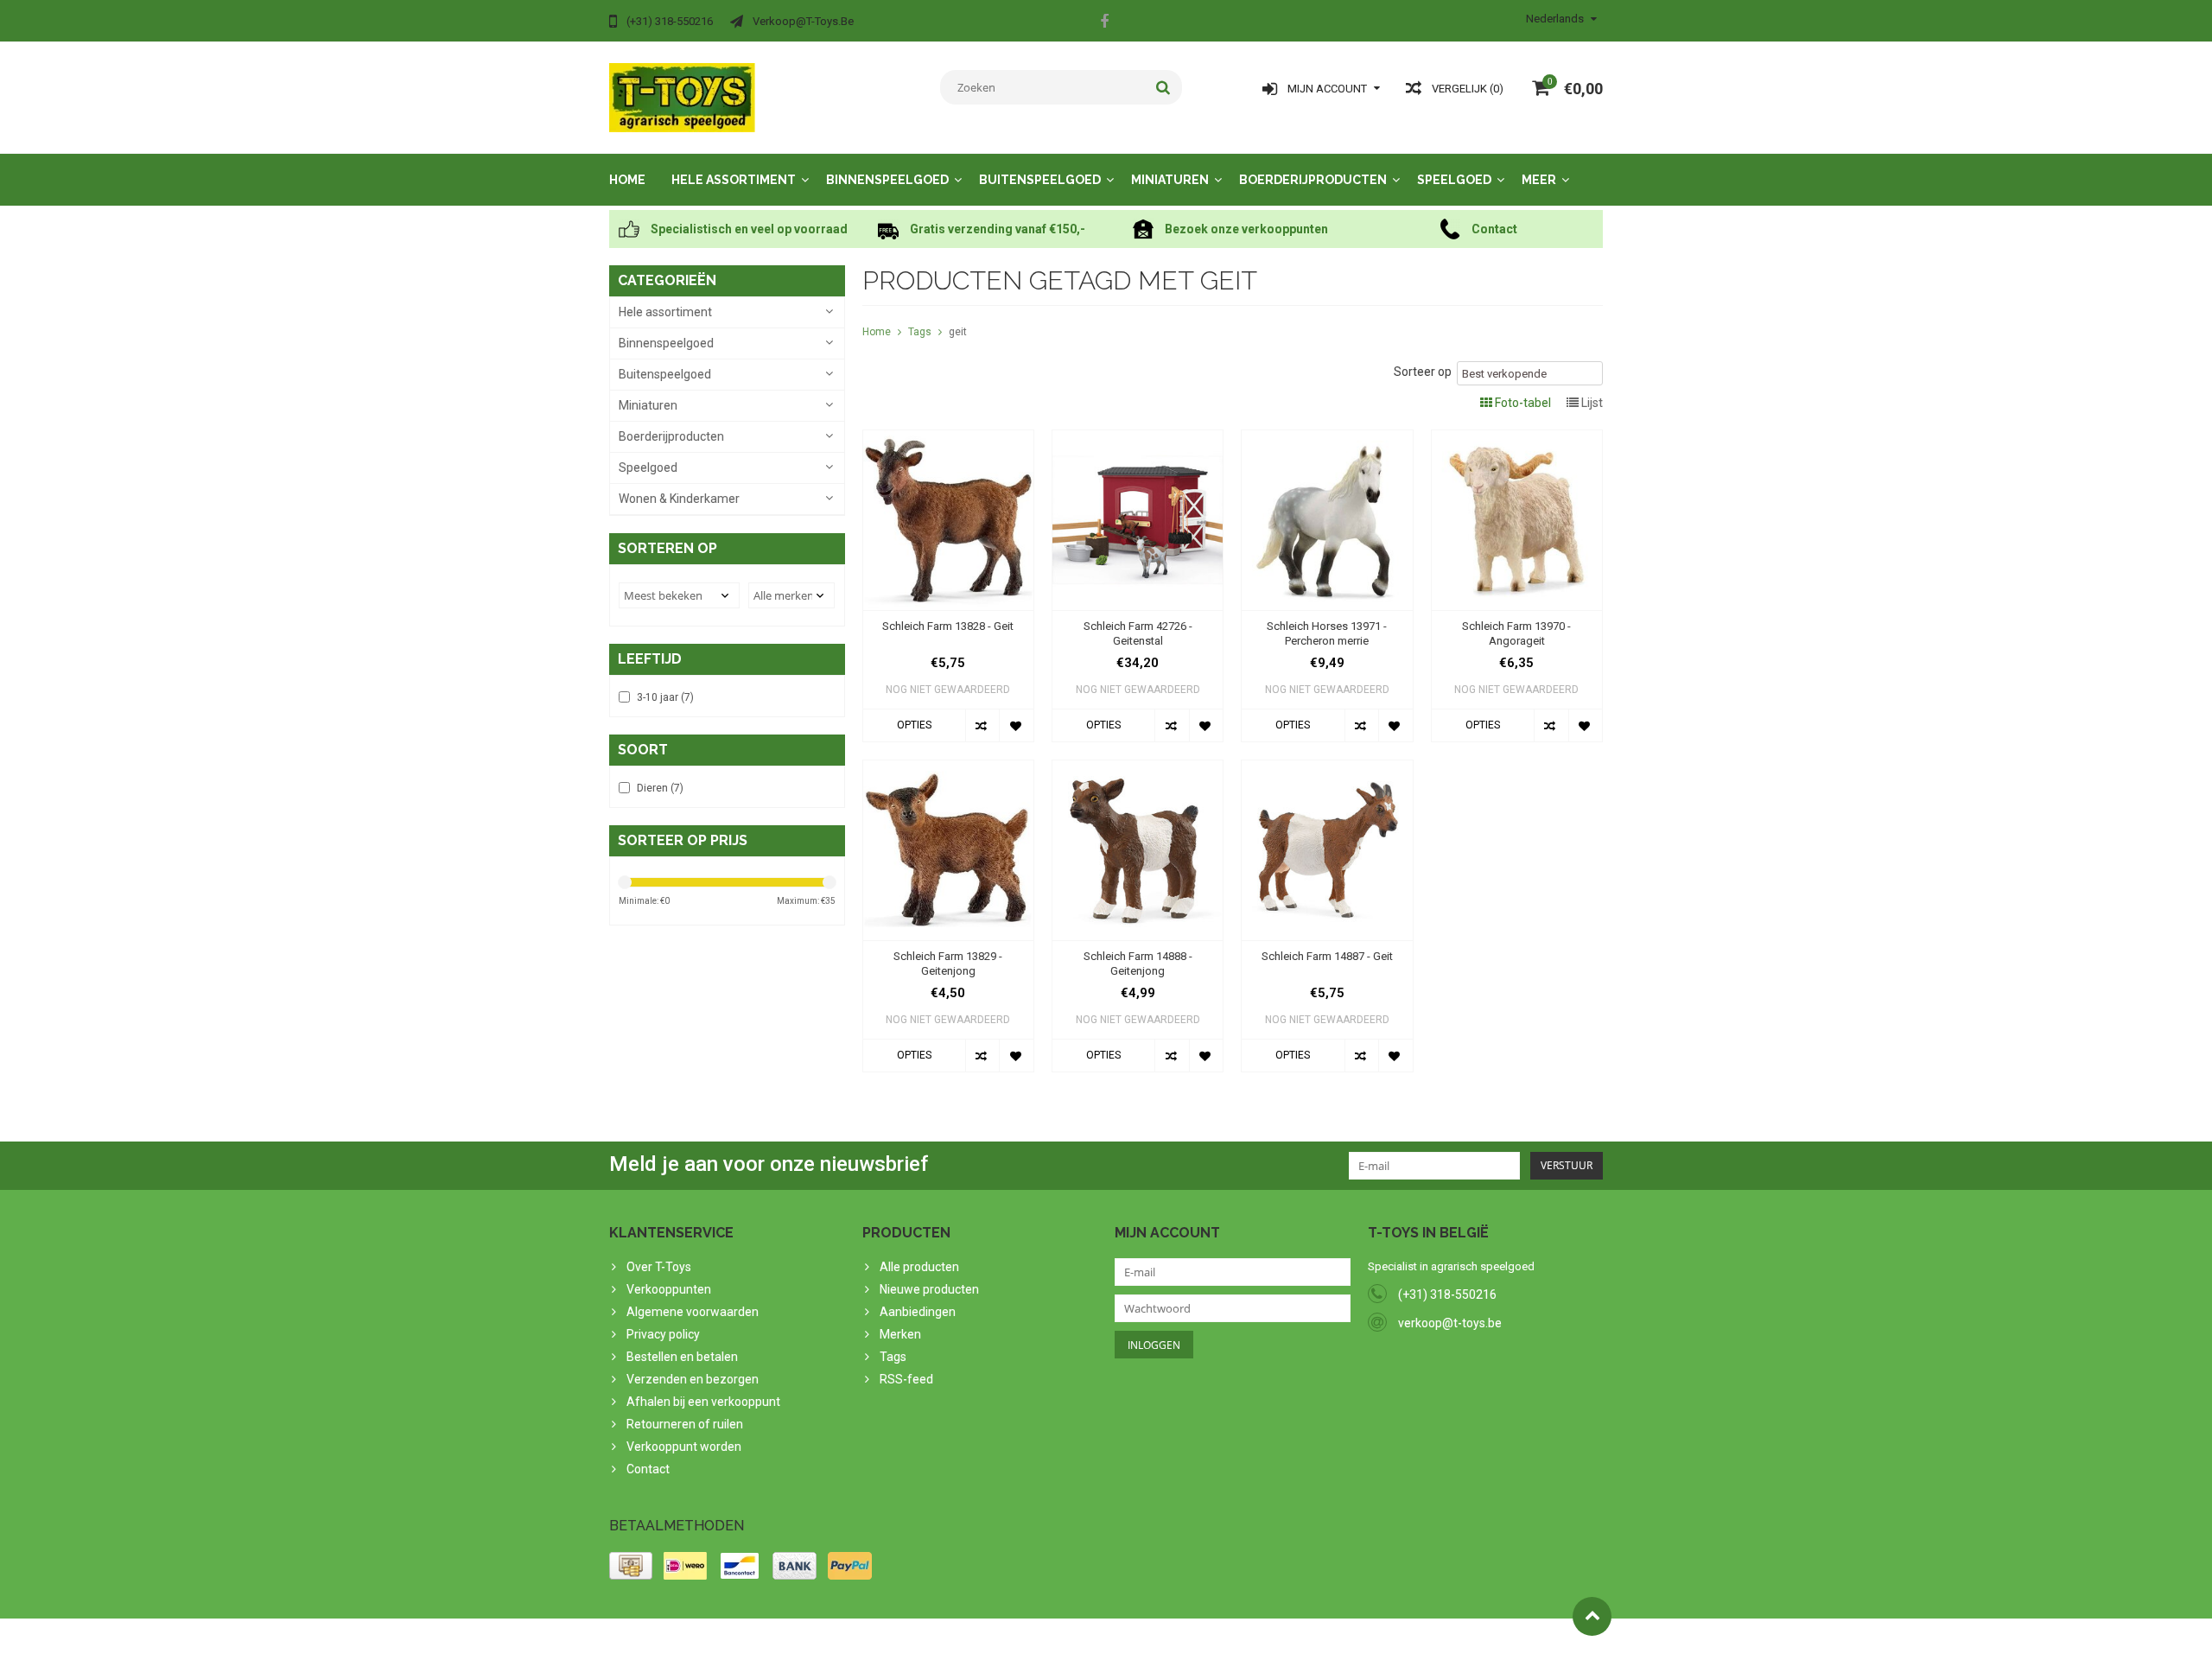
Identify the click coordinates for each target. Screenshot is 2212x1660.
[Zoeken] (1163, 87)
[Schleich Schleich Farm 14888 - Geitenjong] (1138, 769)
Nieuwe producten (929, 1289)
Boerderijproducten (1313, 180)
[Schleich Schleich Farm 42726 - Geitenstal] (1138, 439)
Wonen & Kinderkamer (679, 499)
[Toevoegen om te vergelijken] (982, 725)
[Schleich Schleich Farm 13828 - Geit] (948, 439)
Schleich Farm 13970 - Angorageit (1516, 633)
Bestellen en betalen (682, 1357)
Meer (1539, 180)
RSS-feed (906, 1379)
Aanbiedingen (918, 1312)
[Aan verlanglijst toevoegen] (1016, 725)
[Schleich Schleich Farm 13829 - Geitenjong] (948, 769)
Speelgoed (1454, 180)
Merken (900, 1334)
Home (627, 180)
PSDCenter (835, 1639)
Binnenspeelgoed (887, 180)
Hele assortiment (734, 180)
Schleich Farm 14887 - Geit (1327, 956)
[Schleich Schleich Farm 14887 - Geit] (1327, 769)
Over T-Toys (659, 1267)
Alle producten (919, 1267)
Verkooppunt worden (684, 1447)
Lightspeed (952, 1639)
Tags (920, 332)
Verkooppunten (669, 1289)
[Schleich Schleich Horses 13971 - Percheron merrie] (1327, 439)
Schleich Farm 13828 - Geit (948, 626)
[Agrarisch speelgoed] (682, 97)
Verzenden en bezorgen (693, 1379)
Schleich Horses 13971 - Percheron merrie (1327, 633)
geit (958, 332)
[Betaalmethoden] (631, 1566)
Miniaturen (1170, 180)
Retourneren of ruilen (685, 1424)
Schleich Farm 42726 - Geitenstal (1138, 633)
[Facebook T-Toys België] (1104, 23)
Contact (648, 1469)
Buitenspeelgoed (1040, 180)
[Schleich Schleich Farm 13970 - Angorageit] (1517, 439)
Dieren (660, 788)
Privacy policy (663, 1334)
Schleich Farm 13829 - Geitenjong (948, 964)
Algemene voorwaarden (693, 1312)
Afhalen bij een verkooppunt (703, 1402)
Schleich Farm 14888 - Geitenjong (1138, 964)
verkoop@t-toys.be (1450, 1323)
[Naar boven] (1592, 1616)
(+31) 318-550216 (1447, 1294)
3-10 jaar (665, 697)
